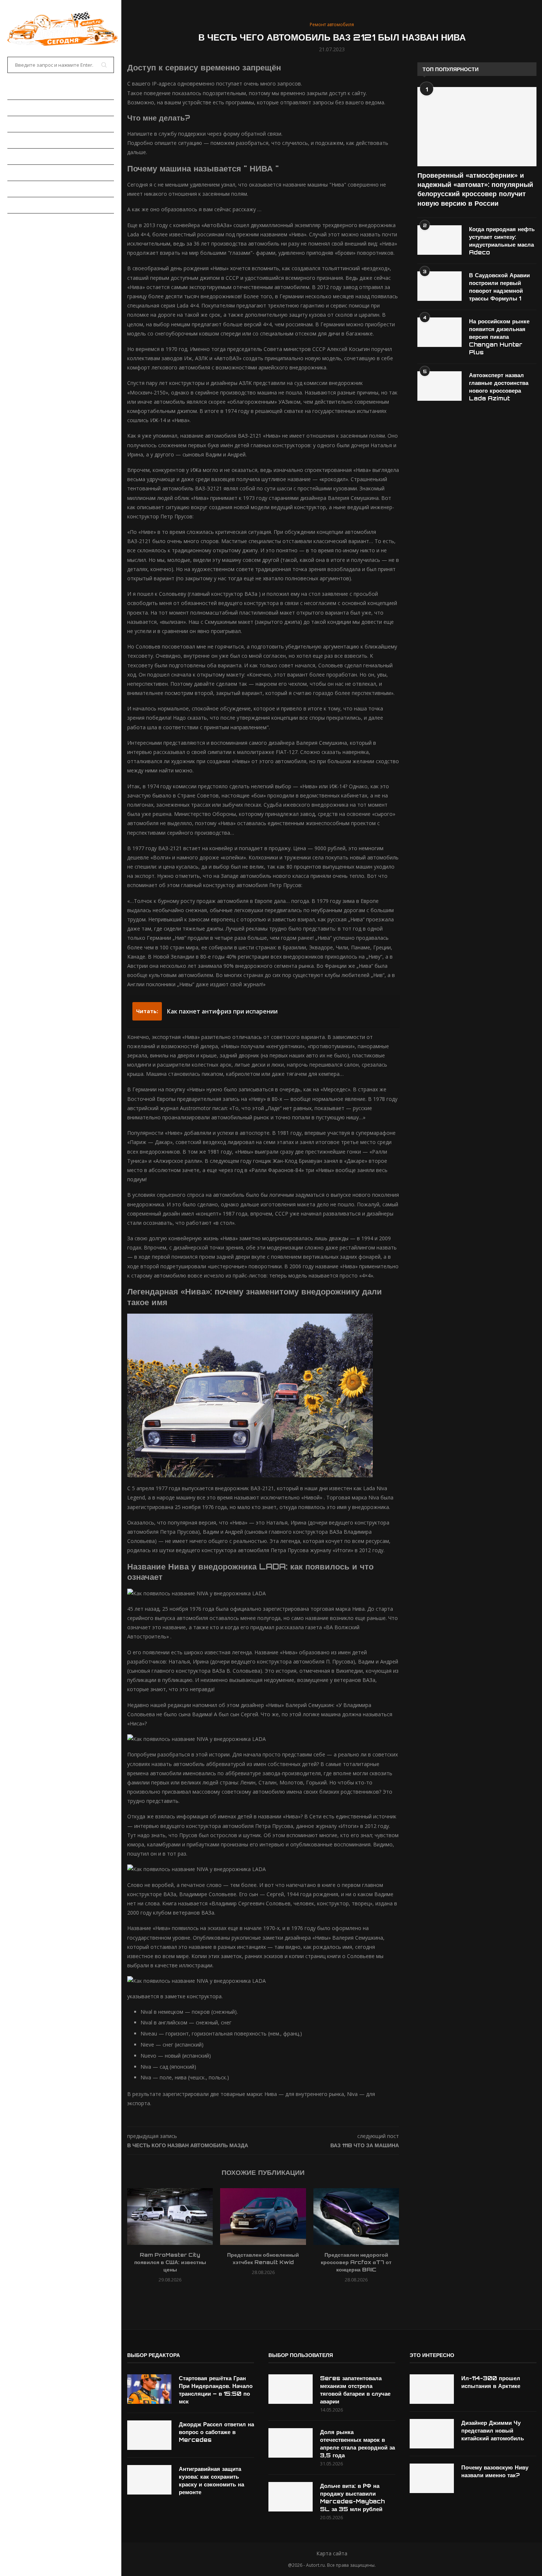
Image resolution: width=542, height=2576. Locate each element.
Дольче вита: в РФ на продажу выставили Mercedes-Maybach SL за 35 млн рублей (352, 2497)
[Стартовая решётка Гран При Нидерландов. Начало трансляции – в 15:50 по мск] (149, 2389)
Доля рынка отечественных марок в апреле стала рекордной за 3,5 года (357, 2444)
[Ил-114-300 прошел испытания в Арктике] (432, 2389)
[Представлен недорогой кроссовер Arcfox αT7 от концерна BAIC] (356, 2217)
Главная (19, 92)
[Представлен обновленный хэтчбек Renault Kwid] (263, 2217)
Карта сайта (332, 2553)
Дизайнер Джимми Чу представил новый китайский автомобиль (493, 2431)
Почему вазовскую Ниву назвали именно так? (495, 2471)
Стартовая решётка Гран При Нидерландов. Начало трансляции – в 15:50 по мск (216, 2390)
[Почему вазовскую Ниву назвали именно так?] (432, 2478)
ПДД (12, 189)
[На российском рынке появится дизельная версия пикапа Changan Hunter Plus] (439, 332)
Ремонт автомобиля (36, 173)
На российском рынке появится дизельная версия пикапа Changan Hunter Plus (499, 337)
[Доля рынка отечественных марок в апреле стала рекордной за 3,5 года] (291, 2443)
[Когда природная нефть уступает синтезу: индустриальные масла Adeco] (439, 240)
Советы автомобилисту (41, 205)
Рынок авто (24, 140)
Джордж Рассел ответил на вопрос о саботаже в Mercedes (216, 2432)
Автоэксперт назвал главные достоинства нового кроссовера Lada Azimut (499, 387)
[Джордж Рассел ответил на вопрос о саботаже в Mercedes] (149, 2435)
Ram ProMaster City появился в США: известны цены (170, 2262)
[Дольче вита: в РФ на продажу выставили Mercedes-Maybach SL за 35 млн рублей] (291, 2497)
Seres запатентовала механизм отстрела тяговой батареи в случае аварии (355, 2390)
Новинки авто (26, 124)
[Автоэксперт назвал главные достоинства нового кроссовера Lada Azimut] (439, 386)
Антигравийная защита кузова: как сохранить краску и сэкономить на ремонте (211, 2481)
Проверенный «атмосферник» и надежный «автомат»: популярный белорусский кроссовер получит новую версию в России (475, 189)
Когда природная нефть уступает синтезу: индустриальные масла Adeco (502, 241)
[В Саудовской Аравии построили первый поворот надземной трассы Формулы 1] (439, 286)
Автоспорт (22, 221)
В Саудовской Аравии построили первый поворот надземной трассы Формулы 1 (499, 287)
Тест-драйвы (25, 156)
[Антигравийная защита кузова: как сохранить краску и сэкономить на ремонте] (149, 2480)
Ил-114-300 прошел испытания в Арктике (491, 2382)
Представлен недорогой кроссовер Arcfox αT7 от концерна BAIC (356, 2262)
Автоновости (26, 108)
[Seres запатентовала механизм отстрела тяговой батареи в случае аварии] (291, 2389)
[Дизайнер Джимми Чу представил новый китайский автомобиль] (432, 2434)
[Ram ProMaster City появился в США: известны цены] (170, 2217)
